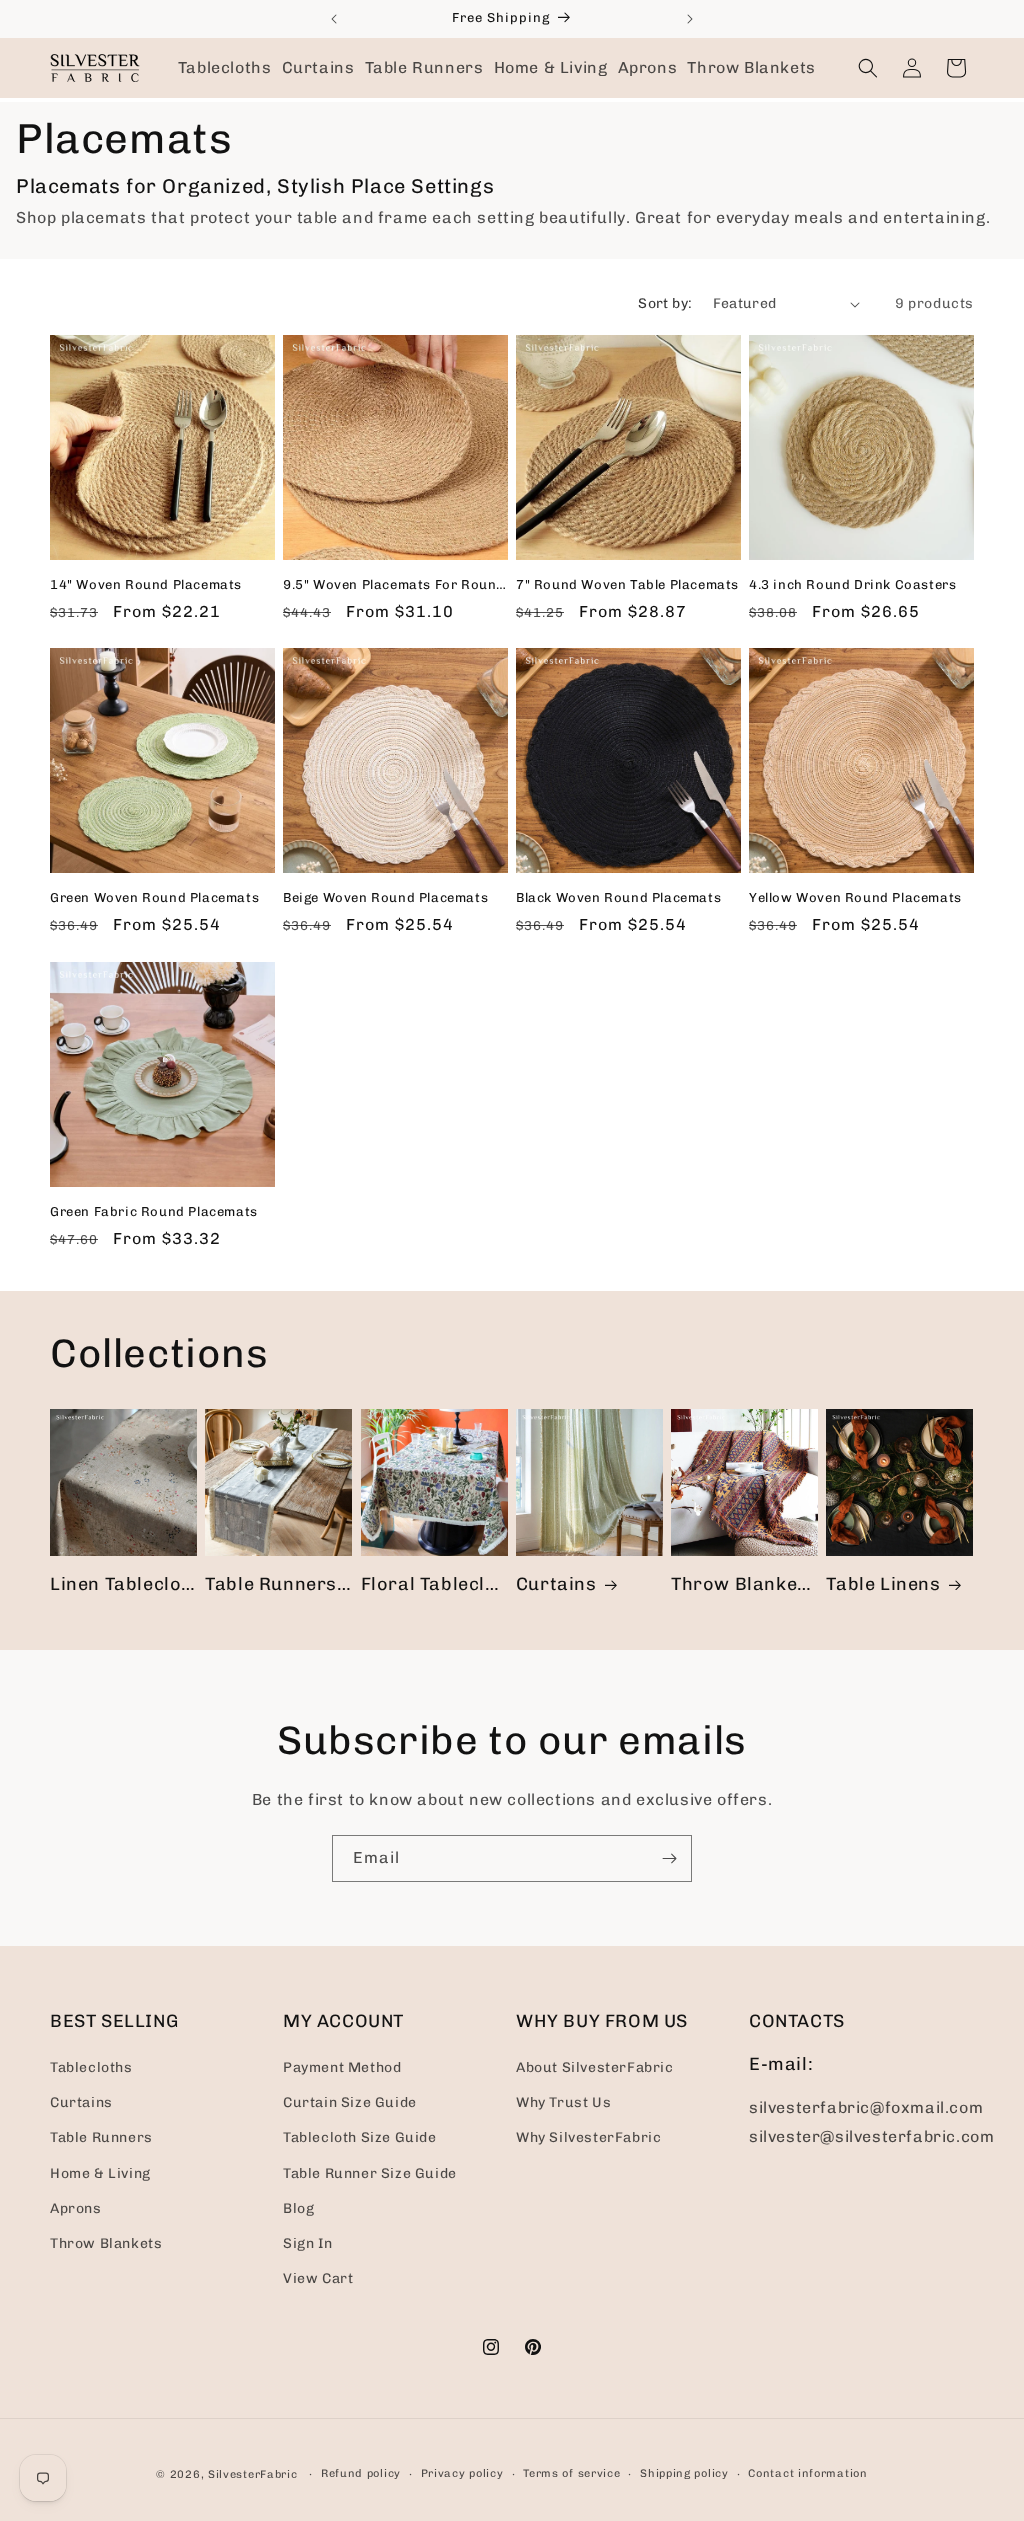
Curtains (556, 1584)
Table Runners (271, 1584)
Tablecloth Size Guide (360, 2137)
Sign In (307, 2243)
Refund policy (361, 2473)
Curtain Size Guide (350, 2102)
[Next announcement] (690, 19)
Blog (298, 2208)
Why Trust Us (563, 2102)
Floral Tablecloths (434, 1584)
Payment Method (342, 2067)
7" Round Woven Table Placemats (627, 584)
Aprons (76, 2208)
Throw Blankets (743, 1584)
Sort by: (665, 303)
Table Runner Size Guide (370, 2173)
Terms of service (571, 2473)
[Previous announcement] (334, 19)
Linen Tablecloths (123, 1584)
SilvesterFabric (253, 2474)
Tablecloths (91, 2067)
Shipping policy (684, 2473)
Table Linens (883, 1584)
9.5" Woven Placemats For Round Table (395, 584)
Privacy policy (462, 2473)
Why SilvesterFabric (588, 2137)
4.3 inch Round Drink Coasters (852, 584)
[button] (225, 68)
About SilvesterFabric (595, 2067)
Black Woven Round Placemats (618, 897)
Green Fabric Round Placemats (154, 1211)
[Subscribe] (669, 1858)
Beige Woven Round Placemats (385, 897)
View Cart (318, 2278)
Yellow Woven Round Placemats (855, 897)
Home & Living (100, 2173)
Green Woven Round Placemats (154, 897)
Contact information (807, 2473)
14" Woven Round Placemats (146, 584)
